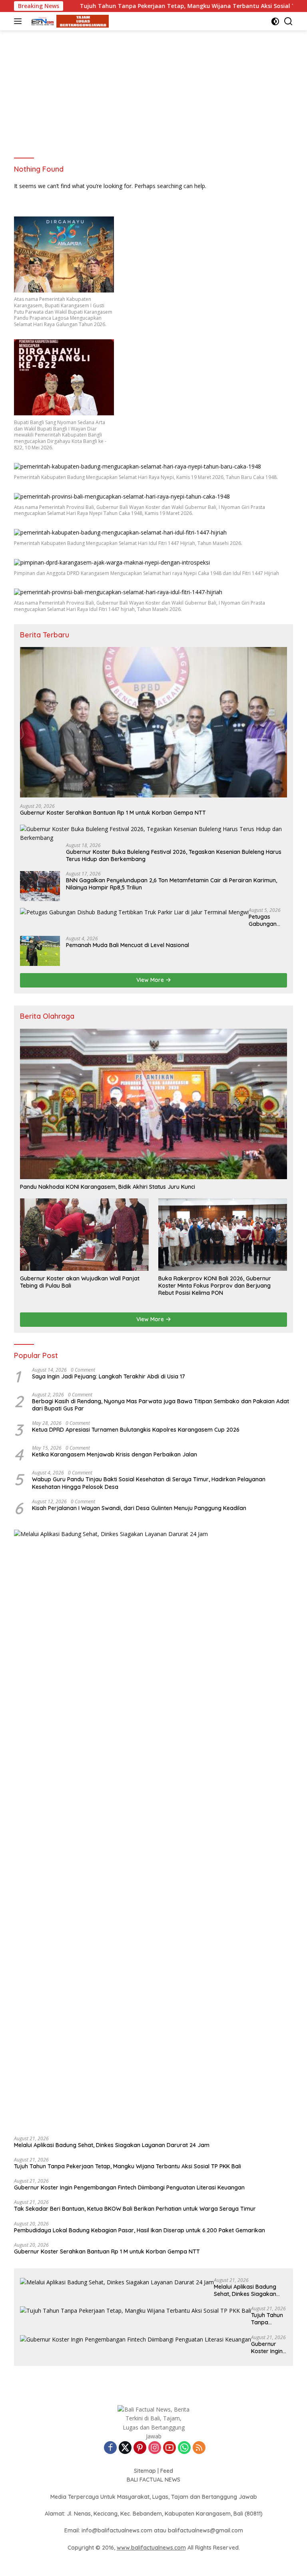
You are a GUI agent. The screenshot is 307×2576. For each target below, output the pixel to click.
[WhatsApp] (184, 2448)
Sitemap (145, 2471)
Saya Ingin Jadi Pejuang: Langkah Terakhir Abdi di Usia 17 (109, 1376)
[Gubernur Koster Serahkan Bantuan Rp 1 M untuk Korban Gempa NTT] (153, 722)
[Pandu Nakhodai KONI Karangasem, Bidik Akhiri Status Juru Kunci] (153, 1104)
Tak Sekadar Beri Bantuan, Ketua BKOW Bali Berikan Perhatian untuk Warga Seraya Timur (135, 2209)
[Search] (288, 21)
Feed (167, 2471)
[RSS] (199, 2448)
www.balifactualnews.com (151, 2548)
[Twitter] (125, 2448)
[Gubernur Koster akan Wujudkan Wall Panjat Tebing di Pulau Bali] (84, 1234)
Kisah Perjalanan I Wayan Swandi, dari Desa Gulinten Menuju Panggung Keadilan (139, 1508)
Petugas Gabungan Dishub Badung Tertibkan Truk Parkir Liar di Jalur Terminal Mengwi (264, 920)
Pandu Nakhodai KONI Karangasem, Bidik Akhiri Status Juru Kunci (108, 1187)
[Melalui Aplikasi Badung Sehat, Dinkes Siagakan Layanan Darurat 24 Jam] (153, 1830)
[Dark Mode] (275, 21)
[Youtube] (169, 2448)
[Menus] (19, 21)
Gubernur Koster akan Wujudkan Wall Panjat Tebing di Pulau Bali (80, 1282)
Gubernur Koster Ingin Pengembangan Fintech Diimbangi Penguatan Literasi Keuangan (129, 2187)
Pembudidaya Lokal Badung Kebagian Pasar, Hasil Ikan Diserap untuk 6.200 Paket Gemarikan (140, 2230)
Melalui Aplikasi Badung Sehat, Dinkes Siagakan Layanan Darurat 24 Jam (112, 2145)
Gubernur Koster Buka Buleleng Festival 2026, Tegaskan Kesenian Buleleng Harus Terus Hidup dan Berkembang (174, 855)
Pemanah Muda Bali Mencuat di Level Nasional (128, 945)
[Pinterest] (140, 2448)
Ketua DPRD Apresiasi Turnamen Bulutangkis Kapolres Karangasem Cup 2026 (136, 1430)
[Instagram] (155, 2448)
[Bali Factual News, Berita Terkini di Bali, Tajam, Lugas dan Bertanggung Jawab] (68, 21)
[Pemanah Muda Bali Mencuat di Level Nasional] (40, 951)
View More (151, 980)
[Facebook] (110, 2448)
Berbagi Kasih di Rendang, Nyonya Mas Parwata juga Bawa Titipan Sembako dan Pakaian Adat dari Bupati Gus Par (160, 1405)
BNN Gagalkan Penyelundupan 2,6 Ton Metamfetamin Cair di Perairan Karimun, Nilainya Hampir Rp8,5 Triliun (171, 884)
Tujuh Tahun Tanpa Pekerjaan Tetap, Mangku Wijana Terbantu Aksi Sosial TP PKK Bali (148, 6)
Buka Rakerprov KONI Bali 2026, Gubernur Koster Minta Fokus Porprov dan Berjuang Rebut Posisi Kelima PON (215, 1286)
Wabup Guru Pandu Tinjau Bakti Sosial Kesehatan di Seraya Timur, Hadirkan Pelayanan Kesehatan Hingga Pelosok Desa (149, 1483)
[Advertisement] (153, 90)
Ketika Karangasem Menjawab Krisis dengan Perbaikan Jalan (115, 1454)
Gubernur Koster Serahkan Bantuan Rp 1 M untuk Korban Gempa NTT (113, 813)
